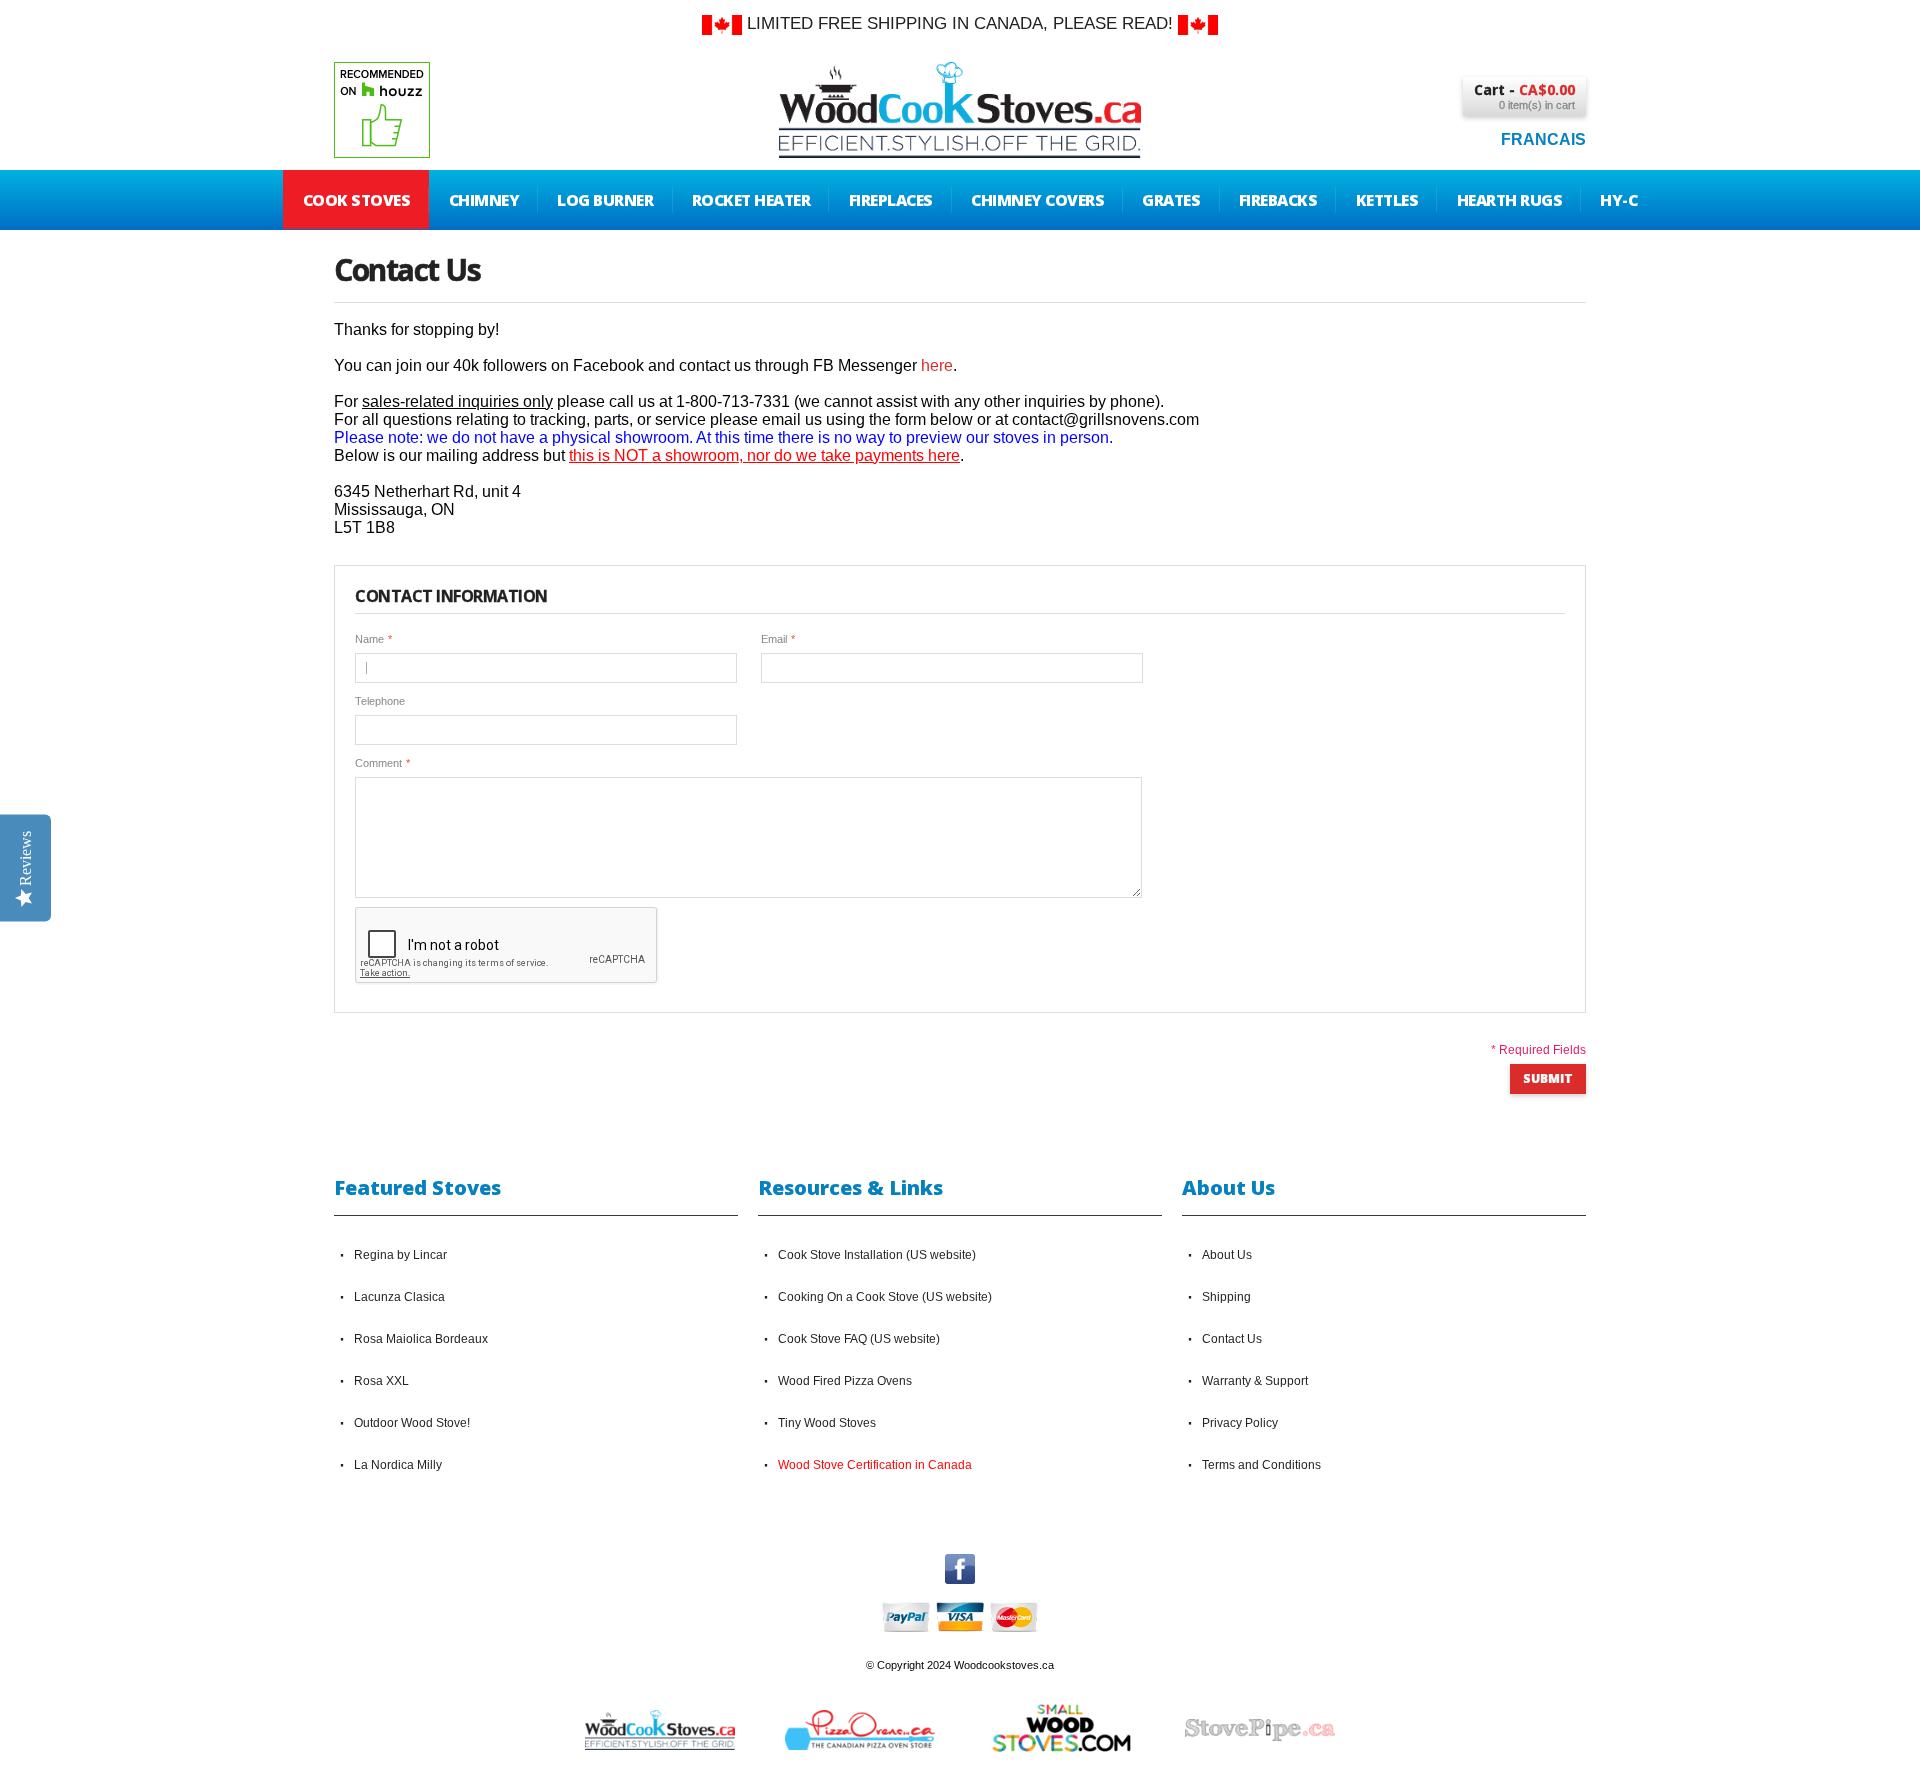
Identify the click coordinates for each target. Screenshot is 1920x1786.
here (937, 365)
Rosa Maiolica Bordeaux (421, 1339)
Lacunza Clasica (399, 1297)
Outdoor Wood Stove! (412, 1423)
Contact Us (1232, 1339)
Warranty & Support (1255, 1381)
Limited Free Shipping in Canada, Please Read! (960, 23)
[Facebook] (960, 1563)
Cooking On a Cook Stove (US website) (885, 1297)
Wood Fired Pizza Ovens (845, 1381)
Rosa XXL (381, 1381)
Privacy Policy (1240, 1423)
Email (774, 639)
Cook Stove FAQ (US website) (859, 1339)
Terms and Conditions (1261, 1465)
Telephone (380, 701)
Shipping (1226, 1297)
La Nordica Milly (398, 1465)
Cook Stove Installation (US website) (877, 1255)
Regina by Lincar (400, 1255)
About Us (1227, 1255)
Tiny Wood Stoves (827, 1423)
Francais (1543, 139)
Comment (378, 763)
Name (369, 639)
